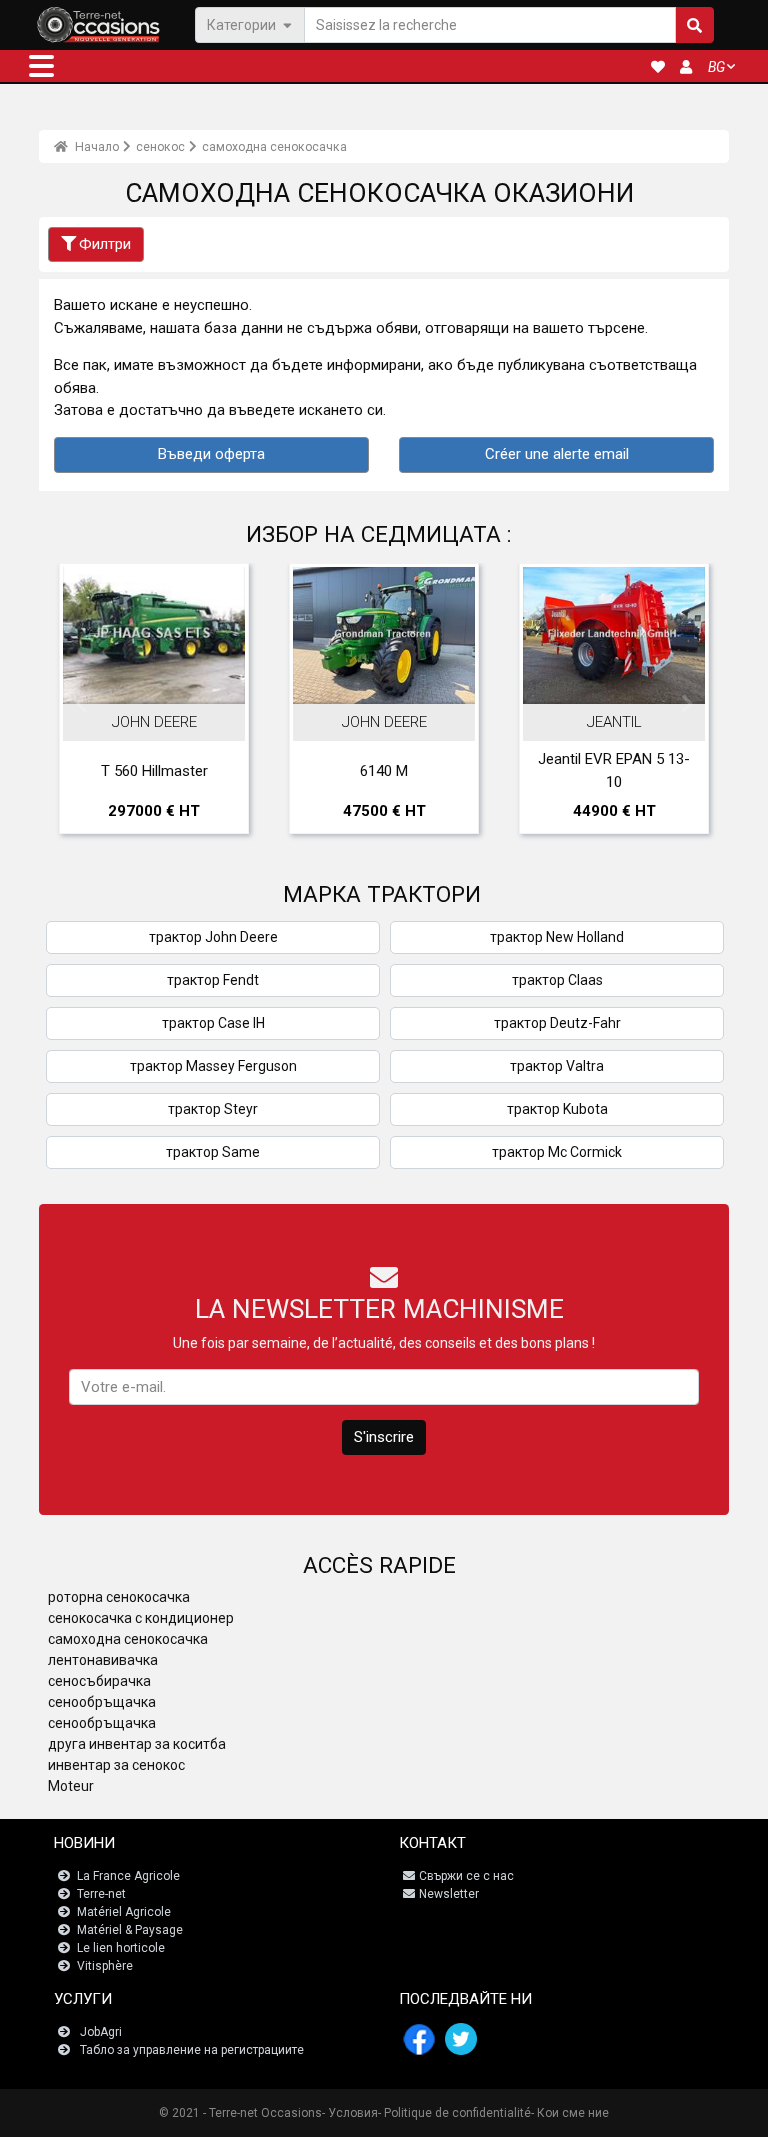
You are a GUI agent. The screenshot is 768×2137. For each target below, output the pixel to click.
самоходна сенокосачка (274, 147)
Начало (95, 147)
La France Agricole (128, 1876)
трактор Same (213, 1152)
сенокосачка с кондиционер (141, 1618)
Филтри (105, 244)
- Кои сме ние (570, 2113)
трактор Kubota (557, 1109)
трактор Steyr (213, 1109)
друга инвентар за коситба (137, 1744)
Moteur (71, 1786)
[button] (41, 66)
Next (687, 704)
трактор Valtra (557, 1066)
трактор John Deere (213, 937)
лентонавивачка (103, 1660)
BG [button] (716, 67)
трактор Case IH (213, 1023)
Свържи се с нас (466, 1876)
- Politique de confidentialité (454, 2113)
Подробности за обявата (164, 671)
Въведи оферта (211, 454)
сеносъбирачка (99, 1681)
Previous (81, 704)
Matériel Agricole (124, 1912)
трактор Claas (557, 980)
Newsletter (449, 1894)
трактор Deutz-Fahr (557, 1023)
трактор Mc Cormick (557, 1152)
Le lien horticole (121, 1948)
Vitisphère (105, 1966)
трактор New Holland (557, 937)
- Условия (350, 2113)
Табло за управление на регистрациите (192, 2050)
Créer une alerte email (557, 454)
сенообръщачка (102, 1702)
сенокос (160, 147)
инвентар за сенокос (116, 1765)
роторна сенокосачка (119, 1597)
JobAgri (101, 2032)
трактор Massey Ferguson (213, 1066)
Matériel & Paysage (130, 1930)
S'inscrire (384, 1437)
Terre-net (101, 1894)
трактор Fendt (213, 980)
